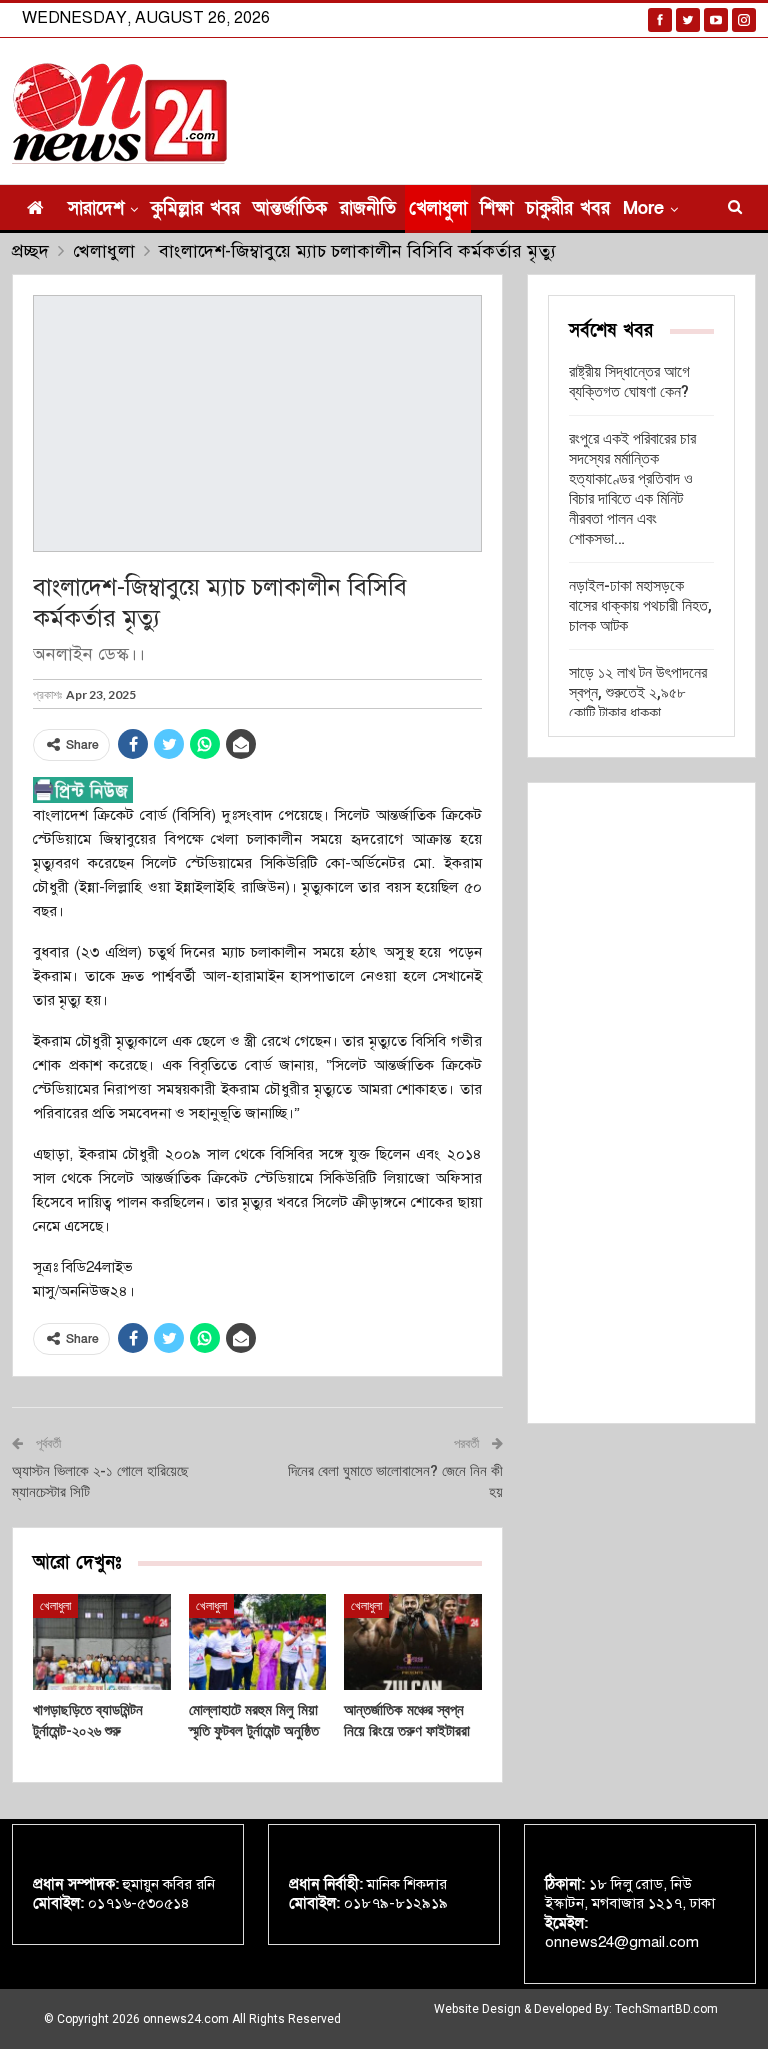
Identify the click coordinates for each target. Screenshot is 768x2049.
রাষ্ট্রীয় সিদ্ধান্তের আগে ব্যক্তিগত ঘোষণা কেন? (629, 381)
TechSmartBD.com (666, 2009)
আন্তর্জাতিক (290, 208)
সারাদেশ (96, 208)
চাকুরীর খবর (568, 208)
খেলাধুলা (438, 208)
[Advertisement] (641, 1103)
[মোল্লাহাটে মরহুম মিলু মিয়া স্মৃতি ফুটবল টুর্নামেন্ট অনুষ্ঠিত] (258, 1642)
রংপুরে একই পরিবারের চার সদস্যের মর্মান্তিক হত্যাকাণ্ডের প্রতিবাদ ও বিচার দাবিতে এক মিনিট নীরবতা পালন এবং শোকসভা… (632, 488)
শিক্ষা (496, 208)
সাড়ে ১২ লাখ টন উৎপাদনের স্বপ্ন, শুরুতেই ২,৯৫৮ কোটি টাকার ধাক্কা (638, 692)
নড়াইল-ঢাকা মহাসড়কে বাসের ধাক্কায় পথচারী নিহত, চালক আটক (640, 605)
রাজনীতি (368, 208)
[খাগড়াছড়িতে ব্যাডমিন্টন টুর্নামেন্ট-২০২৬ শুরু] (102, 1642)
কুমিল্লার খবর (195, 208)
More (643, 208)
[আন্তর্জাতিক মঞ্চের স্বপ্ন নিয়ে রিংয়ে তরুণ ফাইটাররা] (413, 1642)
